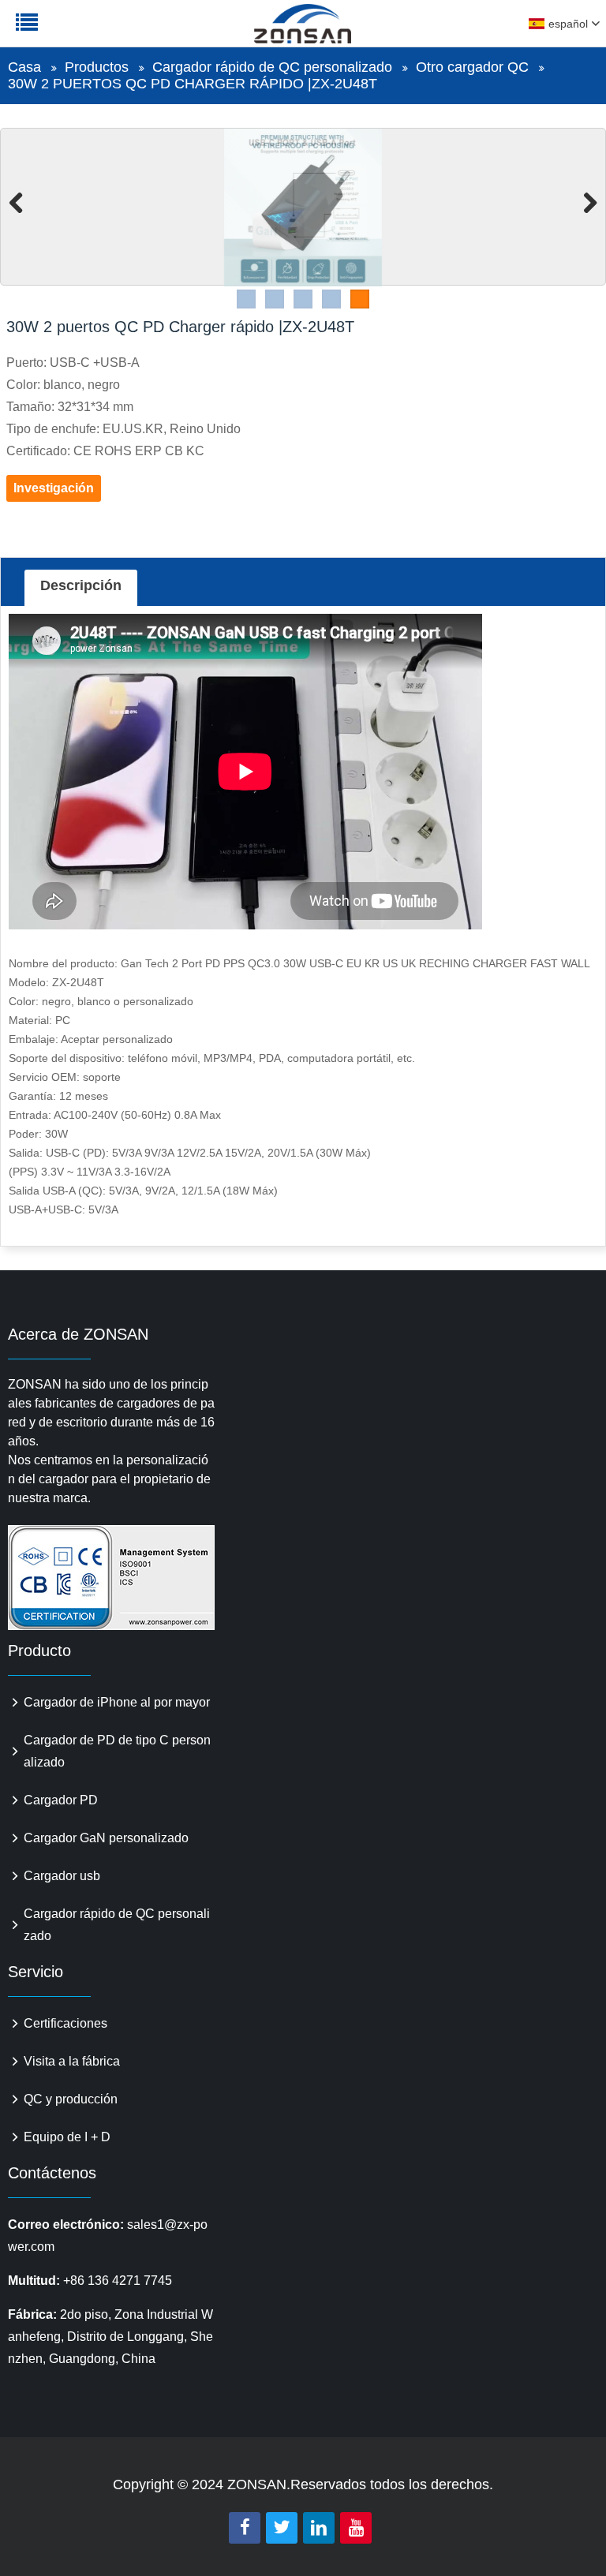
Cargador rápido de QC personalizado (272, 67)
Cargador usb (62, 1876)
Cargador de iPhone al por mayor (117, 1702)
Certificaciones (65, 2023)
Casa (24, 67)
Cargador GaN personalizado (106, 1838)
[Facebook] (245, 2528)
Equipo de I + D (67, 2137)
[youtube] (356, 2528)
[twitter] (282, 2528)
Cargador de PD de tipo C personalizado (117, 1751)
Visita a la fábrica (72, 2061)
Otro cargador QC (472, 67)
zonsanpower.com (112, 32)
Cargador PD (61, 1800)
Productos (97, 67)
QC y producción (71, 2099)
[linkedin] (319, 2528)
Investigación (54, 488)
